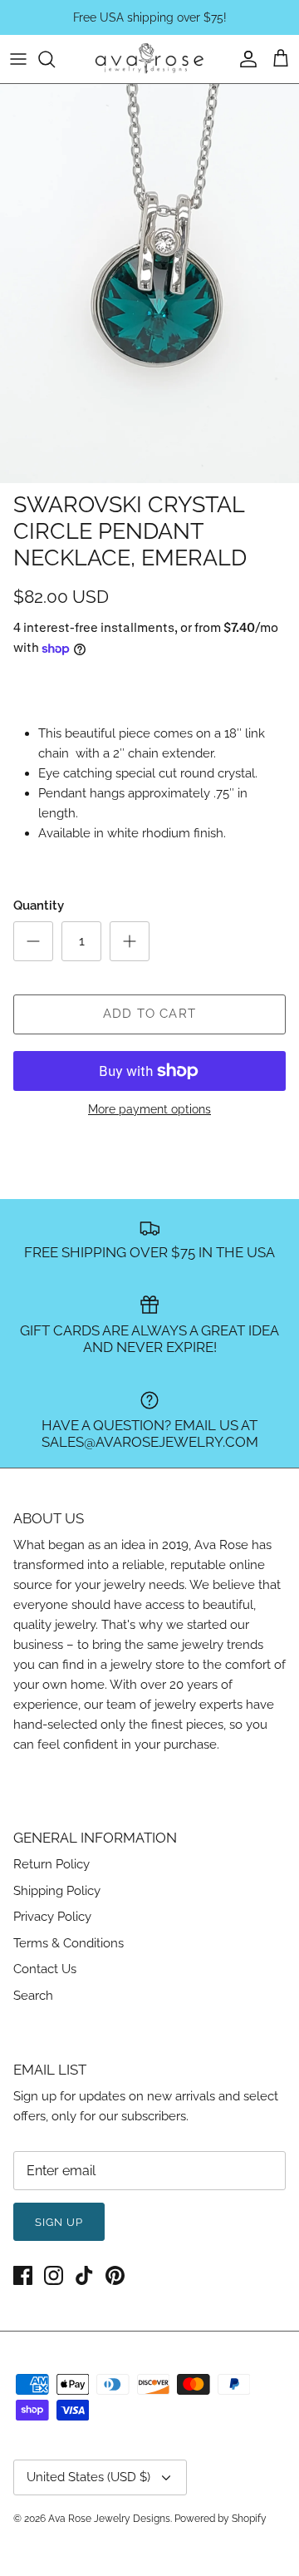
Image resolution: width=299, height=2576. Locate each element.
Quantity (39, 906)
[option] (149, 284)
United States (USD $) (88, 2477)
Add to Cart (149, 1014)
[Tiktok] (84, 2275)
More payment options (149, 1109)
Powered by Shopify (221, 2519)
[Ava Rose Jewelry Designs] (149, 59)
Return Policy (51, 1864)
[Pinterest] (115, 2275)
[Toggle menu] (18, 59)
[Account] (244, 59)
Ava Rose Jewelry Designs (109, 2519)
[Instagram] (54, 2275)
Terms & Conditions (69, 1943)
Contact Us (45, 1969)
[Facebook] (23, 2275)
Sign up (59, 2222)
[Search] (55, 59)
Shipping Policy (57, 1891)
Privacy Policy (52, 1917)
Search (33, 1996)
